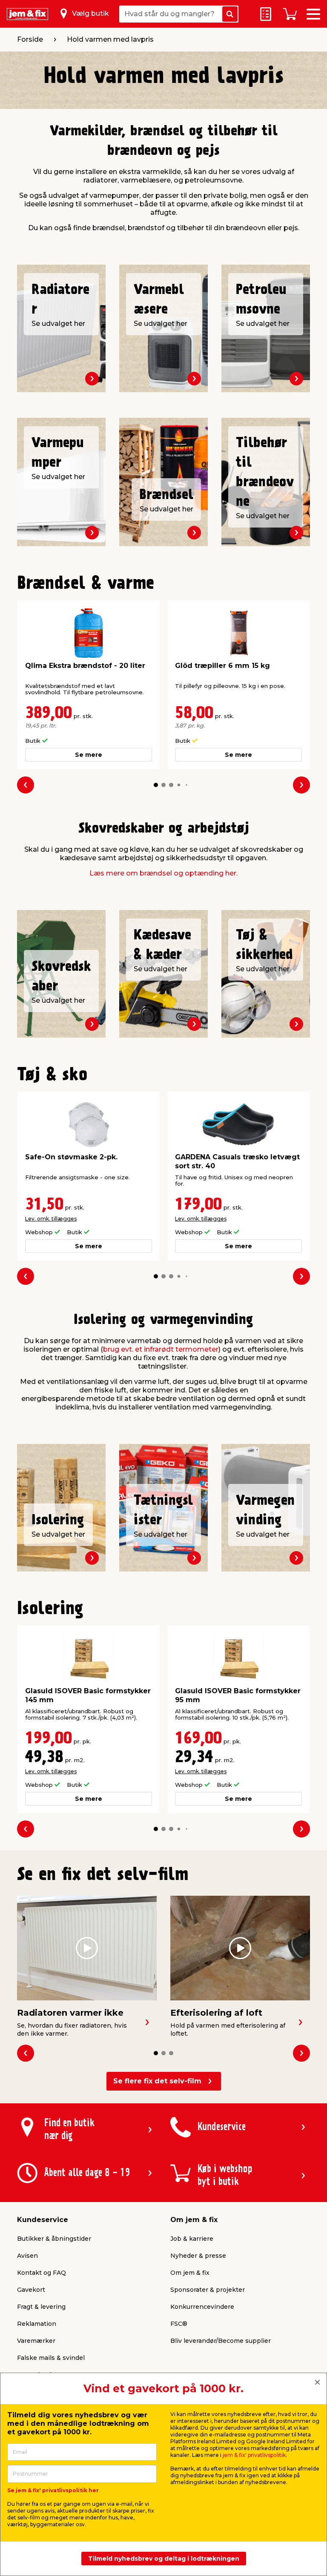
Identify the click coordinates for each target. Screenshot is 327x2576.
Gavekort (31, 2290)
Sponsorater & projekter (208, 2290)
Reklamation (37, 2324)
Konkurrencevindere (202, 2307)
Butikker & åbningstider (54, 2239)
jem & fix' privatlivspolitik (254, 2455)
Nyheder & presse (198, 2256)
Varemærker (36, 2341)
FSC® (179, 2324)
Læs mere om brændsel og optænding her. (163, 873)
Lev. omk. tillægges (51, 1219)
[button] (156, 785)
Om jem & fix (190, 2273)
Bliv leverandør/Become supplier (221, 2341)
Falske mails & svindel (51, 2358)
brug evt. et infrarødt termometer (161, 1349)
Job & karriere (192, 2239)
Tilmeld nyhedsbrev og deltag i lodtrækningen (164, 2559)
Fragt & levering (41, 2307)
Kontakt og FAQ (42, 2273)
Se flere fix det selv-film (157, 2081)
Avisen (27, 2256)
